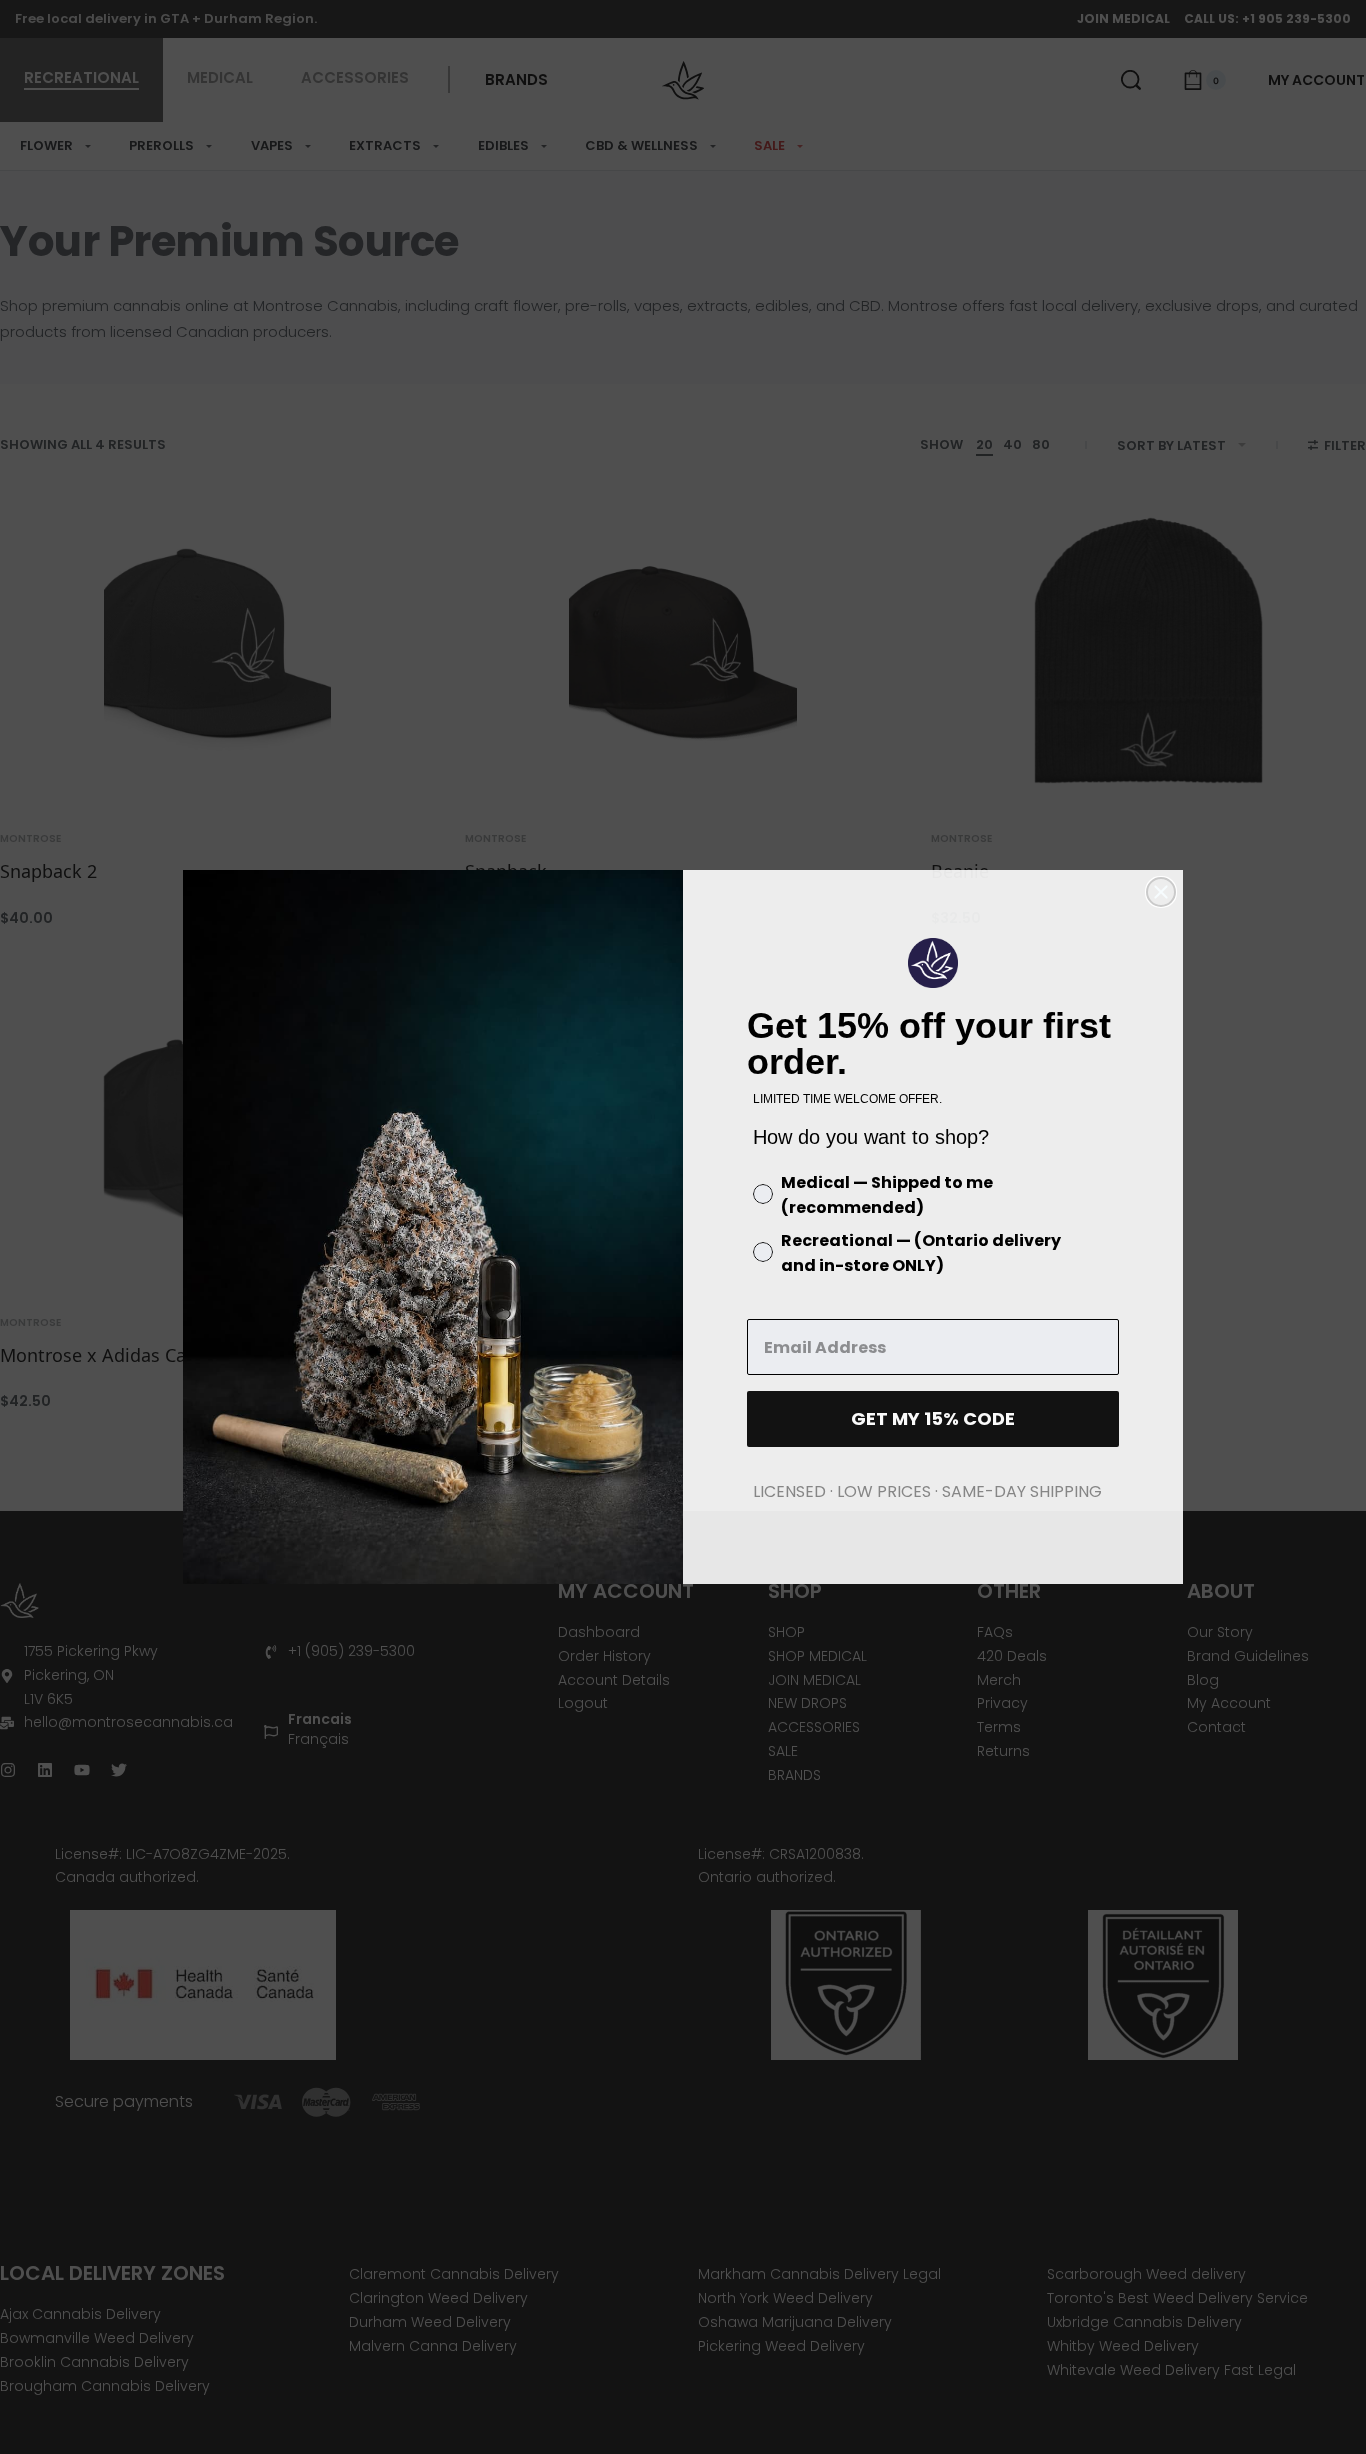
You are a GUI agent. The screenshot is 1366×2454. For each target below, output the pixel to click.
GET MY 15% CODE (933, 1418)
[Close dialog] (1161, 892)
